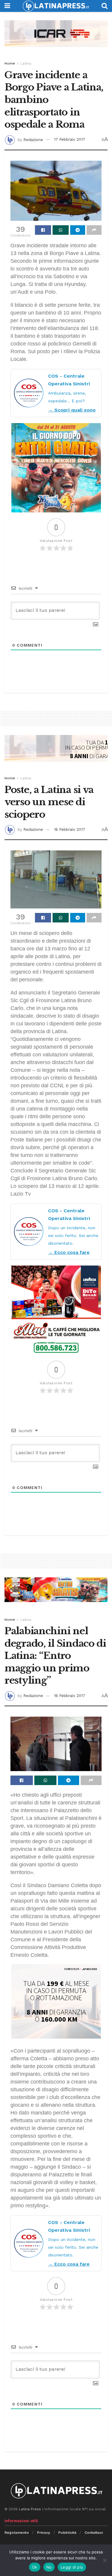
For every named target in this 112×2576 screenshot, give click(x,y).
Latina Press (30, 2509)
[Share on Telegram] (78, 230)
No (49, 2567)
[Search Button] (105, 6)
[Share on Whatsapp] (61, 230)
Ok (35, 2567)
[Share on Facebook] (43, 230)
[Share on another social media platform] (94, 230)
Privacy (44, 2533)
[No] (105, 2560)
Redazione (33, 139)
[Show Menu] (7, 6)
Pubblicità (67, 2533)
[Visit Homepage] (56, 6)
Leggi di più (72, 2567)
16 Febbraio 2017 (70, 829)
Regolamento (17, 2533)
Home (10, 63)
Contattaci (94, 2533)
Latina (26, 63)
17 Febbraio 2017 (70, 139)
